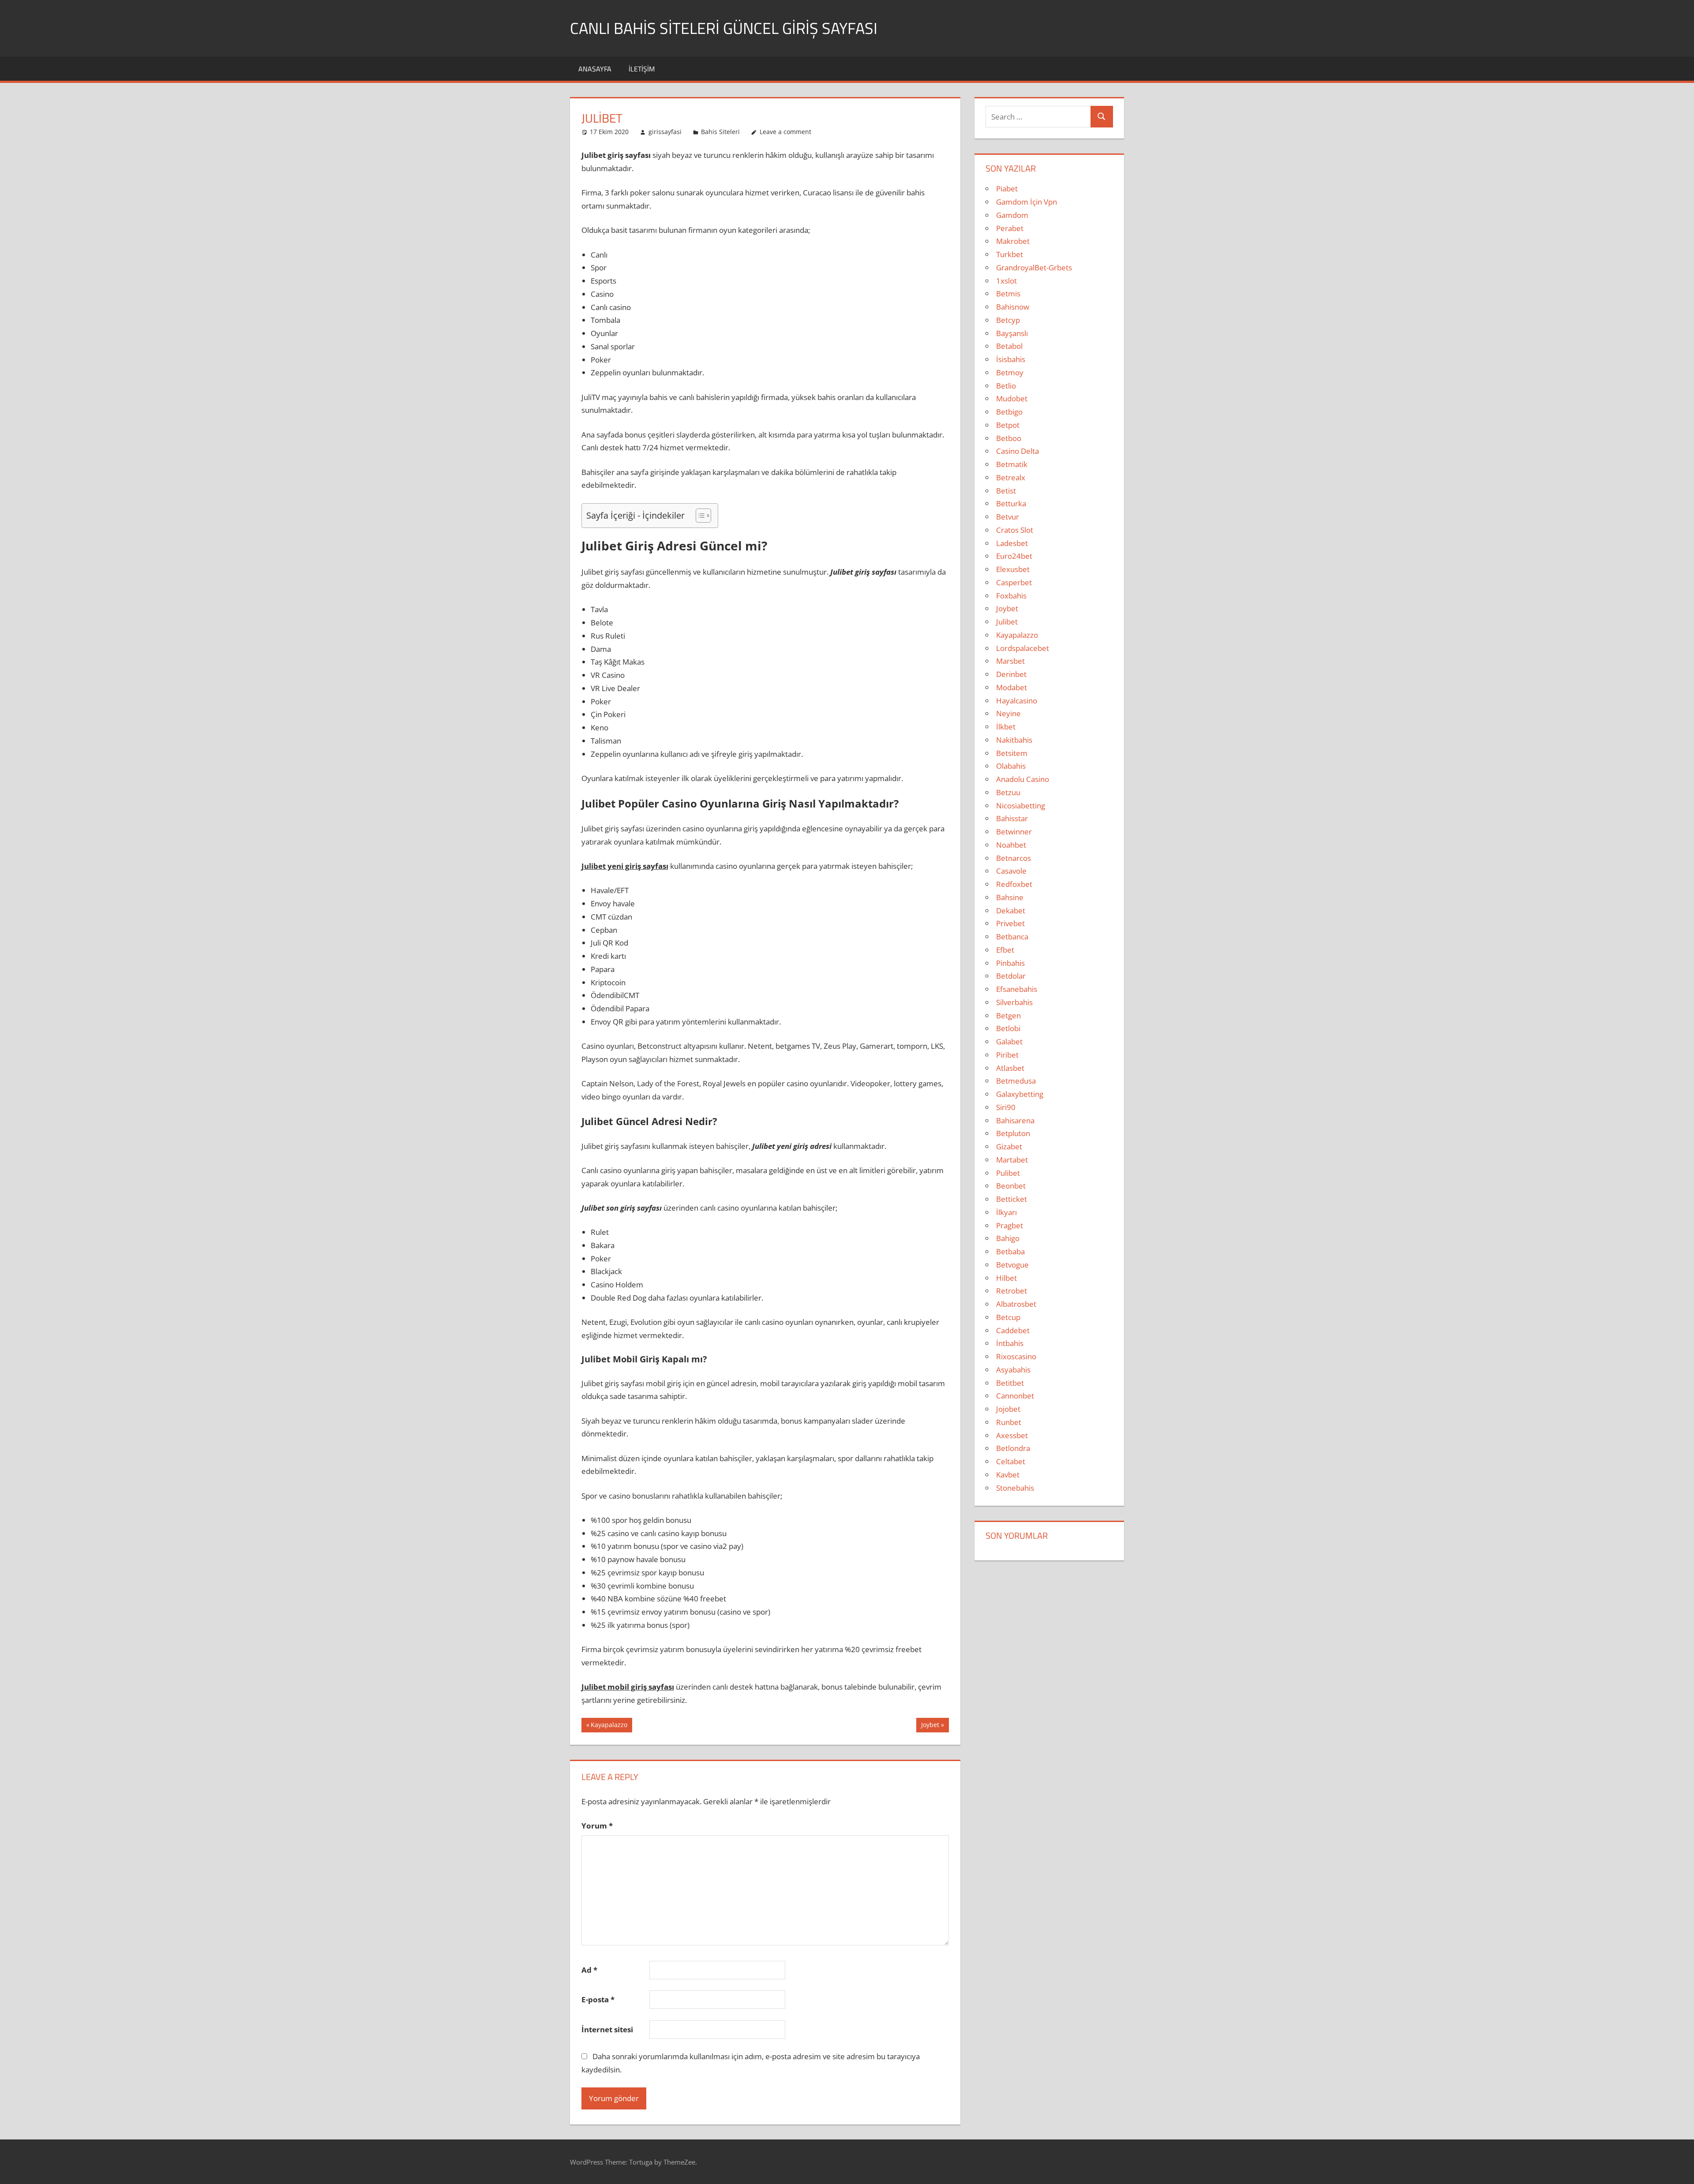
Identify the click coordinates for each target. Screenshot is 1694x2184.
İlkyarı (1006, 1212)
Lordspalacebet (1023, 648)
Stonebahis (1015, 1488)
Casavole (1011, 871)
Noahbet (1011, 845)
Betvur (1008, 517)
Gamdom (1012, 215)
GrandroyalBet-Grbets (1034, 267)
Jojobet (1008, 1409)
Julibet (1007, 622)
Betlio (1006, 386)
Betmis (1008, 294)
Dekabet (1011, 911)
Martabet (1012, 1160)
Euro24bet (1014, 556)
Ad (589, 1970)
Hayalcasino (1017, 701)
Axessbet (1012, 1435)
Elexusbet (1013, 569)
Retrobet (1012, 1291)
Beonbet (1011, 1186)
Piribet (1007, 1055)
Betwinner (1014, 832)
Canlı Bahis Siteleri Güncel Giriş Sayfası (724, 28)
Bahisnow (1013, 307)
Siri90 (1006, 1107)
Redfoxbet (1014, 884)
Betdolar (1011, 976)
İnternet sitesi (607, 2029)
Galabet (1009, 1042)
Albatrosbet (1016, 1304)
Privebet (1010, 923)
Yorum (597, 1826)
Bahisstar (1012, 818)
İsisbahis (1011, 359)
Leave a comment (785, 132)
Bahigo (1008, 1238)
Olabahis (1011, 766)
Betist (1006, 491)
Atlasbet (1010, 1068)
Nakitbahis (1014, 740)
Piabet (1007, 189)
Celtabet (1011, 1461)
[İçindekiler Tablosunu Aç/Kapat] (699, 516)
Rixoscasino (1016, 1356)
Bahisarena (1015, 1120)
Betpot (1008, 425)
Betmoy (1010, 372)
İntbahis (1010, 1343)
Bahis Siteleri (720, 132)
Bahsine (1010, 897)
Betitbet (1010, 1383)
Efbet (1005, 950)
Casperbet (1014, 582)
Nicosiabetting (1021, 806)
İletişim (642, 69)
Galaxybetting (1020, 1094)
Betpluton (1013, 1133)
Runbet (1009, 1422)
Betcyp (1008, 320)
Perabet (1010, 228)
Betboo (1009, 438)
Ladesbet (1012, 543)
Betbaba (1010, 1251)
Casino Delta (1018, 451)
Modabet (1012, 687)
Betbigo (1009, 412)
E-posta (598, 1999)
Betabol (1009, 346)
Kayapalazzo (609, 1726)
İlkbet (1006, 727)
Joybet (930, 1726)
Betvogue (1012, 1265)
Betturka (1011, 503)
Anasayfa (595, 69)
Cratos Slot (1015, 530)
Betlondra (1013, 1448)
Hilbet (1006, 1278)
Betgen (1008, 1015)
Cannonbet (1015, 1396)
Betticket (1012, 1199)
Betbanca (1012, 937)
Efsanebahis (1017, 989)
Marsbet (1010, 661)
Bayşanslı (1012, 333)
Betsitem (1012, 753)
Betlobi (1008, 1028)
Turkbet (1010, 254)
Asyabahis (1013, 1370)
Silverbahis (1014, 1002)
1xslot (1006, 281)
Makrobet (1013, 241)
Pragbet (1010, 1225)
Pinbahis (1010, 963)
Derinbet (1011, 674)
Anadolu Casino (1023, 779)
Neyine (1008, 713)
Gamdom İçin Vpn (1027, 202)
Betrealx (1011, 477)
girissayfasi (665, 132)
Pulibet (1008, 1173)
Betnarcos (1014, 858)
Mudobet (1012, 398)
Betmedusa (1016, 1081)
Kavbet (1008, 1475)
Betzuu (1008, 792)
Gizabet (1009, 1146)
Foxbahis (1011, 596)
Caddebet (1013, 1330)
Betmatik (1012, 464)
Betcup (1008, 1317)
